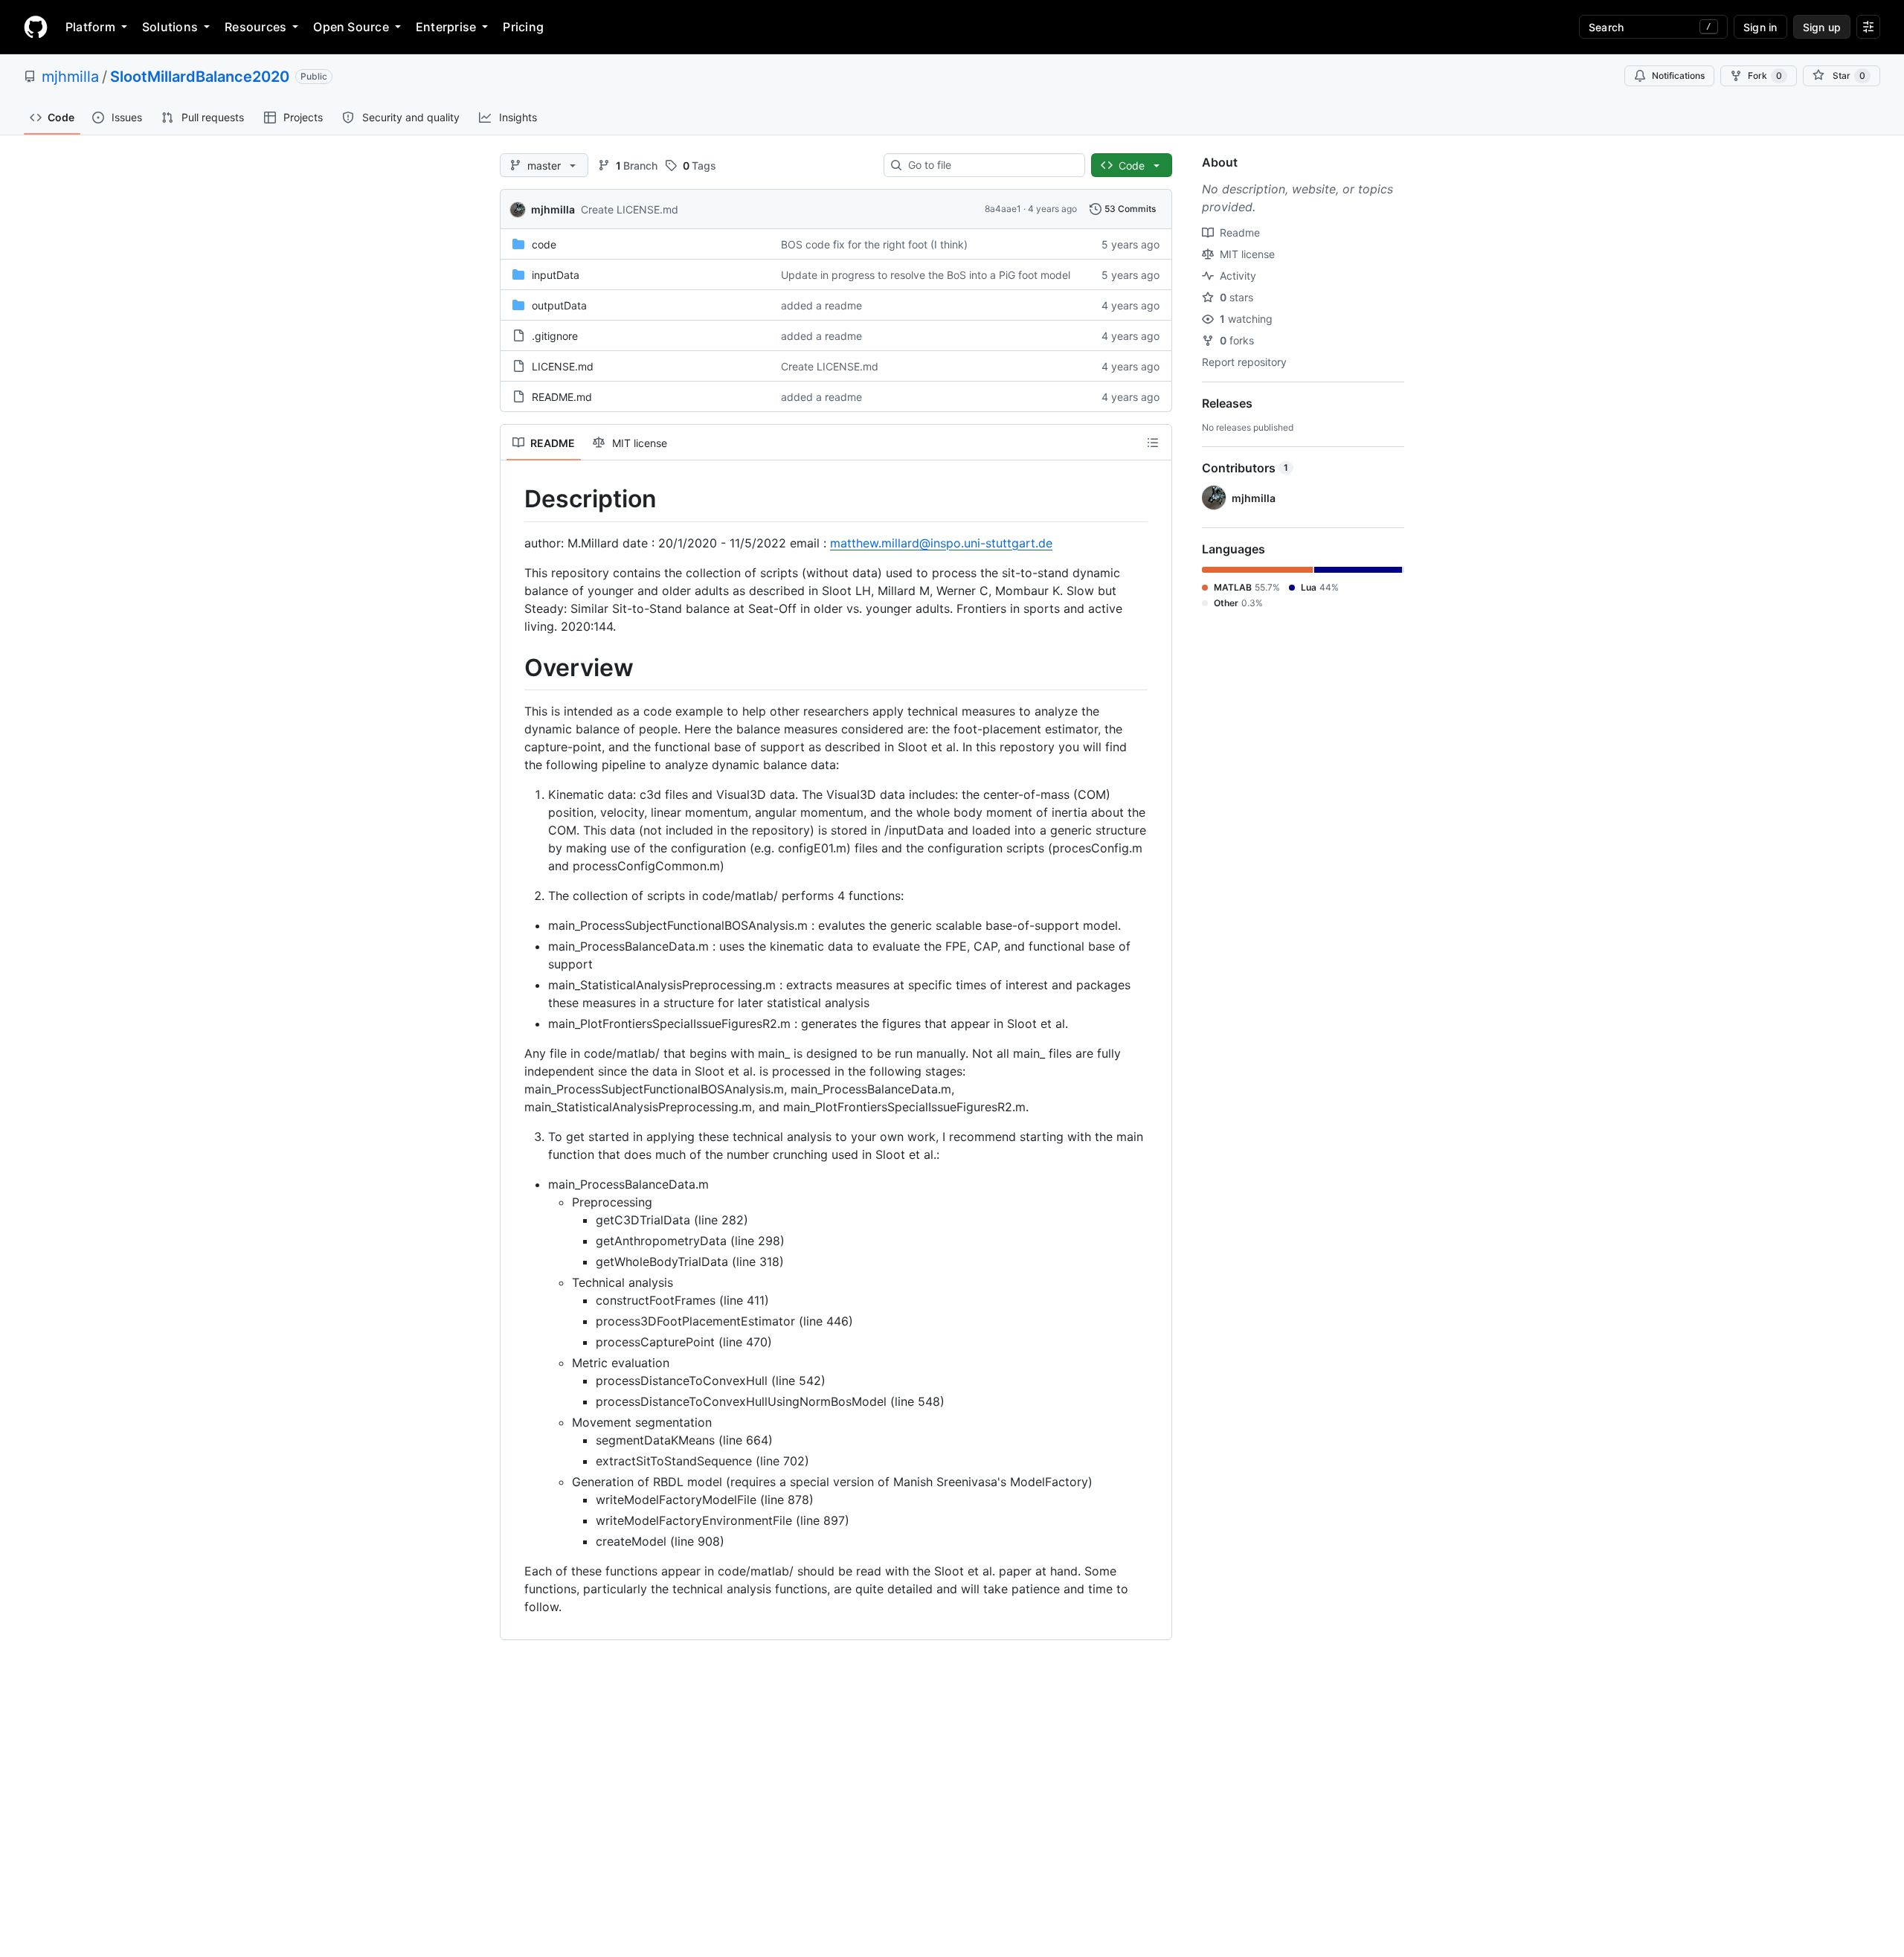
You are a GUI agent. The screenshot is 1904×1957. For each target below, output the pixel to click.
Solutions (170, 27)
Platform (90, 27)
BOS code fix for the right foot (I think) (874, 244)
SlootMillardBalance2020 (200, 77)
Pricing (523, 27)
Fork (1765, 75)
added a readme (821, 305)
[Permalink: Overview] (514, 668)
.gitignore (555, 336)
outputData (559, 305)
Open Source (351, 27)
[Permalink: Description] (514, 499)
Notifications (1678, 75)
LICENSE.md (563, 366)
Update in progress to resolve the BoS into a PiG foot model (926, 275)
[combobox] (990, 165)
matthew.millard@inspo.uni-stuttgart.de (941, 543)
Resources (255, 27)
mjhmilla (70, 77)
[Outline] (1153, 443)
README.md (562, 397)
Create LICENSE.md (630, 209)
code (544, 244)
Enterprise (446, 27)
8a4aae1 (1003, 209)
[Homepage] (36, 27)
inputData (556, 275)
